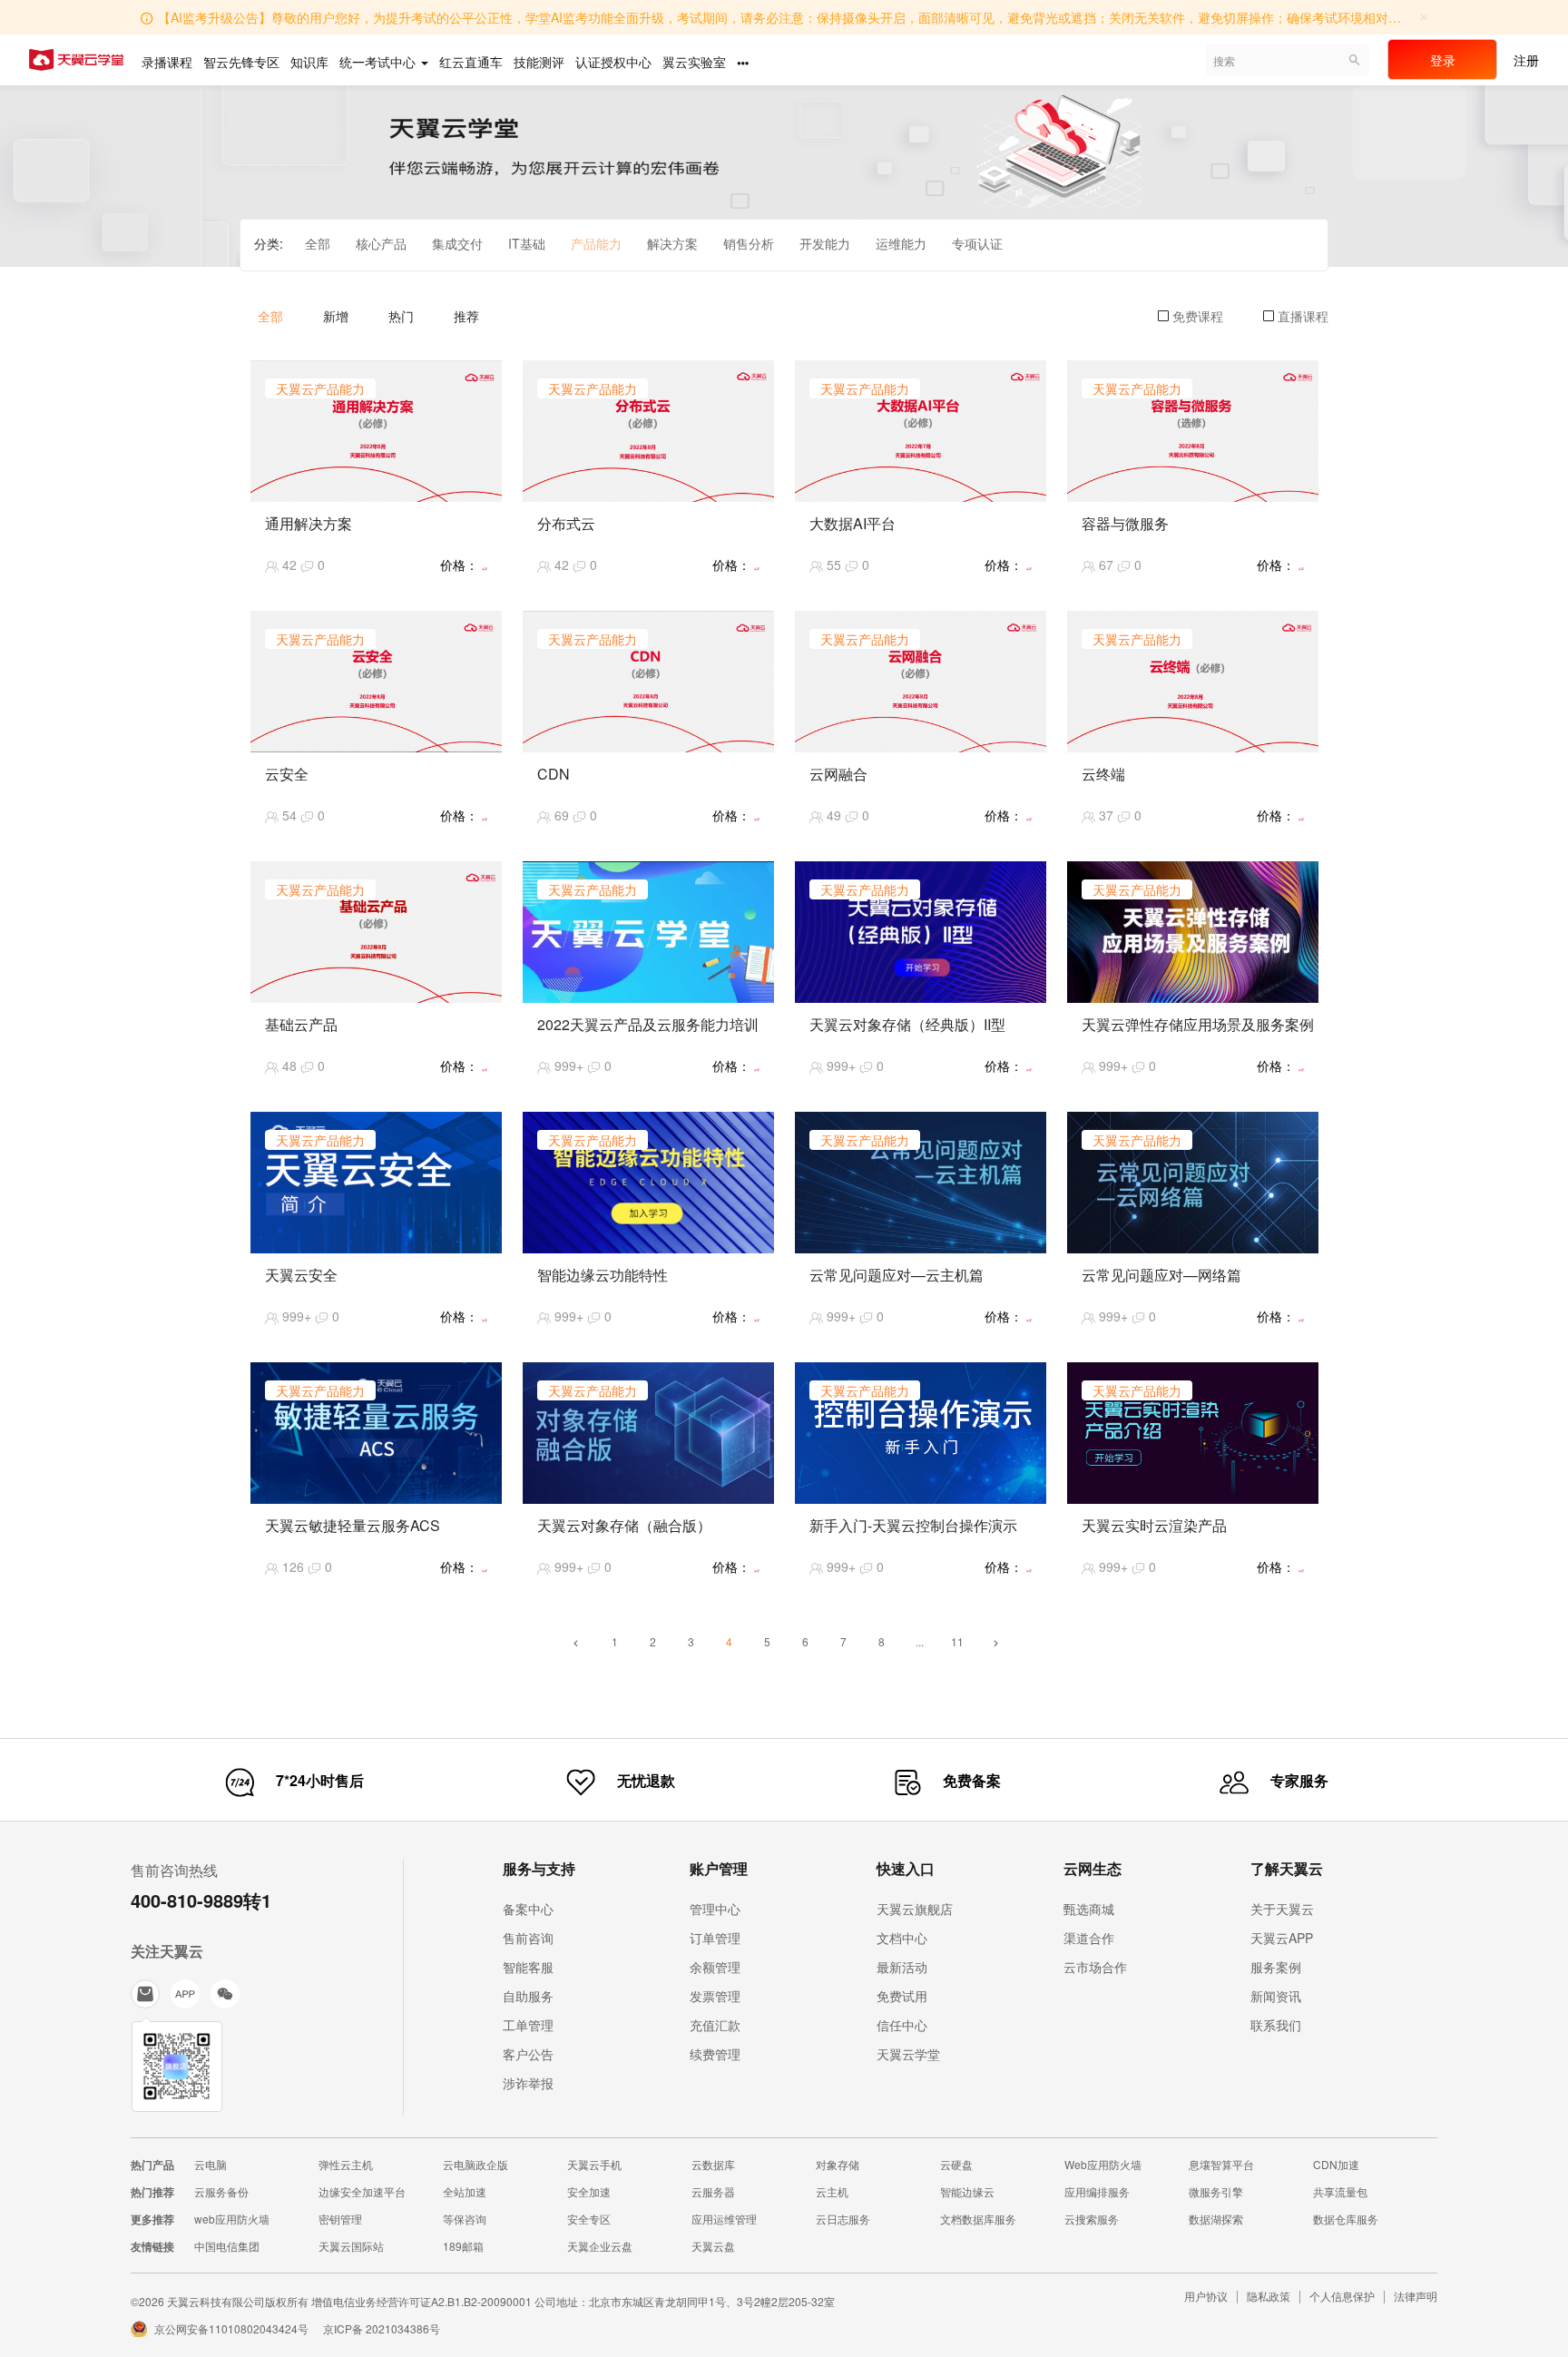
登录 (1443, 60)
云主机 (832, 2191)
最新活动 (902, 1967)
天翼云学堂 (908, 2054)
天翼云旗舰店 (915, 1909)
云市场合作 (1095, 1967)
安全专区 (589, 2219)
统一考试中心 (379, 62)
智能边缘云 (967, 2191)
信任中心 (902, 2025)
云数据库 (713, 2164)
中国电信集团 (227, 2246)
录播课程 (167, 62)
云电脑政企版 (475, 2164)
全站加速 (465, 2191)
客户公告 (528, 2054)
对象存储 (838, 2164)
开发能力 (825, 243)
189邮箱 (463, 2246)
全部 (318, 243)
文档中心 (902, 1938)
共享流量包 (1340, 2191)
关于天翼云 (1282, 1909)
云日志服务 (843, 2219)
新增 (336, 316)
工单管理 (528, 2025)
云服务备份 (221, 2191)
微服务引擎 (1216, 2191)
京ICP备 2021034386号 (382, 2328)
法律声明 (1416, 2296)
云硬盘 (956, 2164)
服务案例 (1276, 1967)
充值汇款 (715, 2025)
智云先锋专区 (241, 62)
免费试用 (902, 1996)
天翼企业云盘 (600, 2246)
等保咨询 (465, 2219)
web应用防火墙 (232, 2219)
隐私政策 (1269, 2296)
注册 (1526, 60)
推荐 (466, 316)
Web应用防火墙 (1103, 2164)
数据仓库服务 (1346, 2219)
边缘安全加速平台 (362, 2191)
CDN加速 (1336, 2164)
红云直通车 (471, 62)
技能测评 (539, 62)
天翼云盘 (713, 2246)
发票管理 (715, 1996)
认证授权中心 (613, 62)
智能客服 (528, 1967)
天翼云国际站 (351, 2246)
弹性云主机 (346, 2164)
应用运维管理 (724, 2219)
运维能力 (901, 243)
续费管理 (715, 2054)
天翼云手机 (594, 2164)
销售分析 (749, 243)
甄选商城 (1089, 1909)
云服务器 (713, 2191)
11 (957, 1641)
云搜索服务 (1092, 2219)
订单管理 (715, 1938)
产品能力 (596, 243)
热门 (401, 316)
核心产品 (381, 243)
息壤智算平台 (1221, 2164)
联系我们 (1276, 2025)
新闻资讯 (1276, 1996)
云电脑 (211, 2164)
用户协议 (1206, 2296)
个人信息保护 (1342, 2296)
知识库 (309, 62)
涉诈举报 (528, 2083)
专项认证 (977, 243)
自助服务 (528, 1996)
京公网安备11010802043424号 (231, 2328)
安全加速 (589, 2191)
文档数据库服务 (978, 2219)
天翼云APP (1282, 1938)
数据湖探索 (1216, 2219)
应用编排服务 (1097, 2191)
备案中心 (528, 1909)
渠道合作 (1089, 1938)
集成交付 (457, 243)
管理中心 (715, 1909)
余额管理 (715, 1967)
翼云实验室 (694, 62)
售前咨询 (528, 1938)
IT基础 (527, 243)
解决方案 (672, 243)
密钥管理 (340, 2219)
